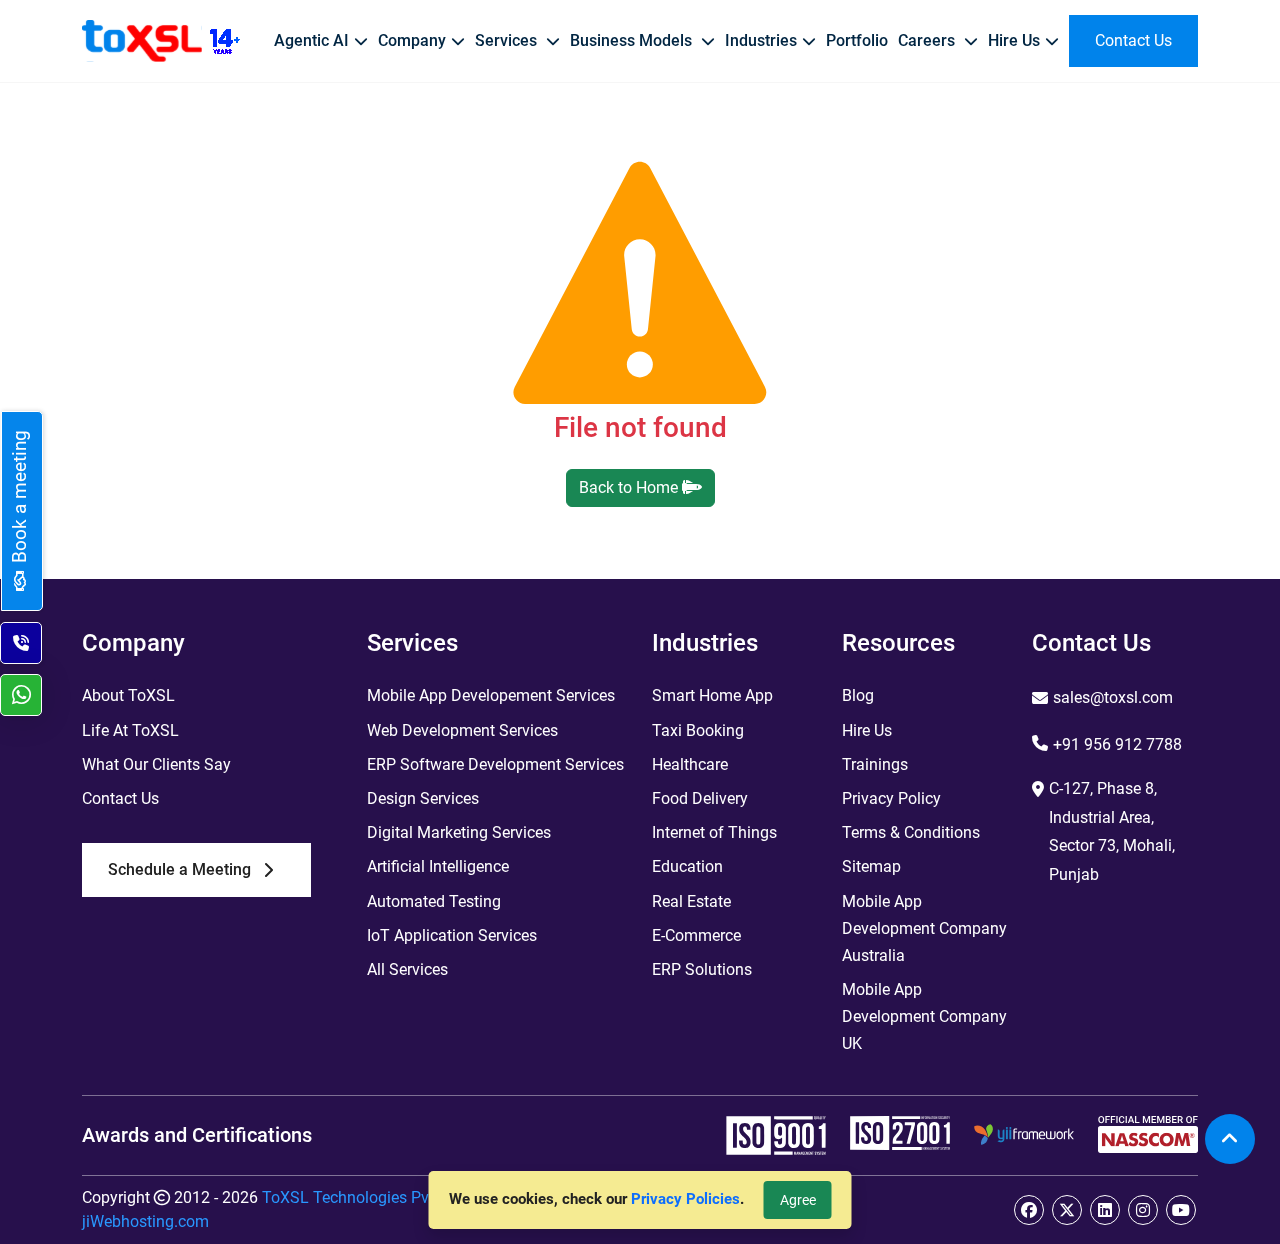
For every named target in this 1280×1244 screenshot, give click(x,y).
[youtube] (1181, 1210)
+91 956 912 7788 (1117, 744)
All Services (407, 969)
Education (687, 866)
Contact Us (120, 798)
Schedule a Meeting (179, 869)
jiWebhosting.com (145, 1221)
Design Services (423, 798)
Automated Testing (434, 901)
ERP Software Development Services (495, 764)
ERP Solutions (702, 969)
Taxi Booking (698, 730)
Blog (858, 695)
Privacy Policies (685, 1199)
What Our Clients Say (156, 764)
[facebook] (1029, 1210)
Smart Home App (712, 695)
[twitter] (1067, 1210)
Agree (798, 1200)
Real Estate (691, 901)
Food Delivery (700, 798)
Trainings (875, 764)
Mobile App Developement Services (491, 695)
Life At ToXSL (130, 730)
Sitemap (871, 866)
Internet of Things (714, 832)
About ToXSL (128, 695)
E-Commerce (696, 935)
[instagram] (1143, 1210)
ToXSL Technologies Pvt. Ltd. (365, 1197)
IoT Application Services (452, 935)
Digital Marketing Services (459, 832)
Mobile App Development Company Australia (924, 928)
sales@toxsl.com (1113, 697)
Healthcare (690, 764)
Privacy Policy (891, 798)
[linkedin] (1105, 1210)
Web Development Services (462, 730)
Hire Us (867, 730)
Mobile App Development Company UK (924, 1016)
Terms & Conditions (911, 832)
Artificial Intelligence (438, 866)
